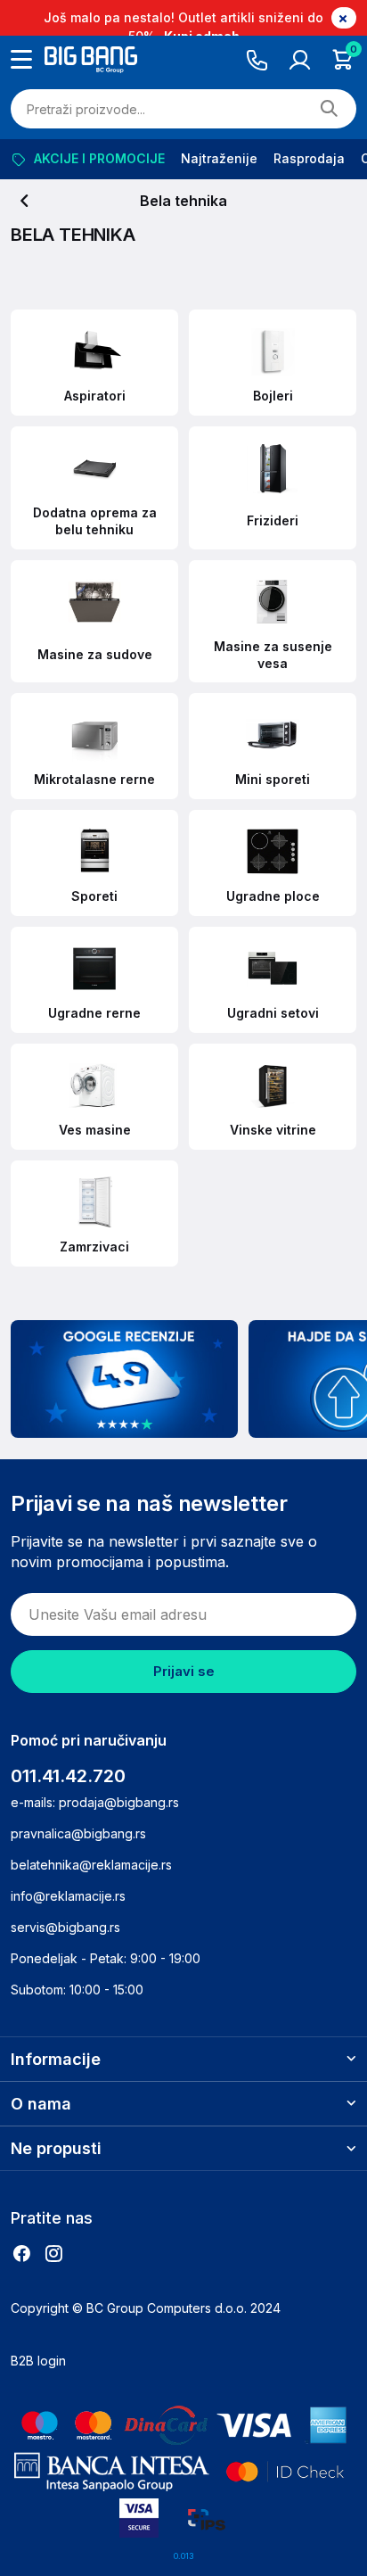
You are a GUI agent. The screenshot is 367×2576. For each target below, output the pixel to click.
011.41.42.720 (68, 1776)
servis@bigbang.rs (65, 1927)
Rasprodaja (309, 158)
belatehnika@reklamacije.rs (91, 1865)
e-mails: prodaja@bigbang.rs (95, 1802)
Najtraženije (219, 158)
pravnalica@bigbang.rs (78, 1833)
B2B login (38, 2361)
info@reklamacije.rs (68, 1896)
